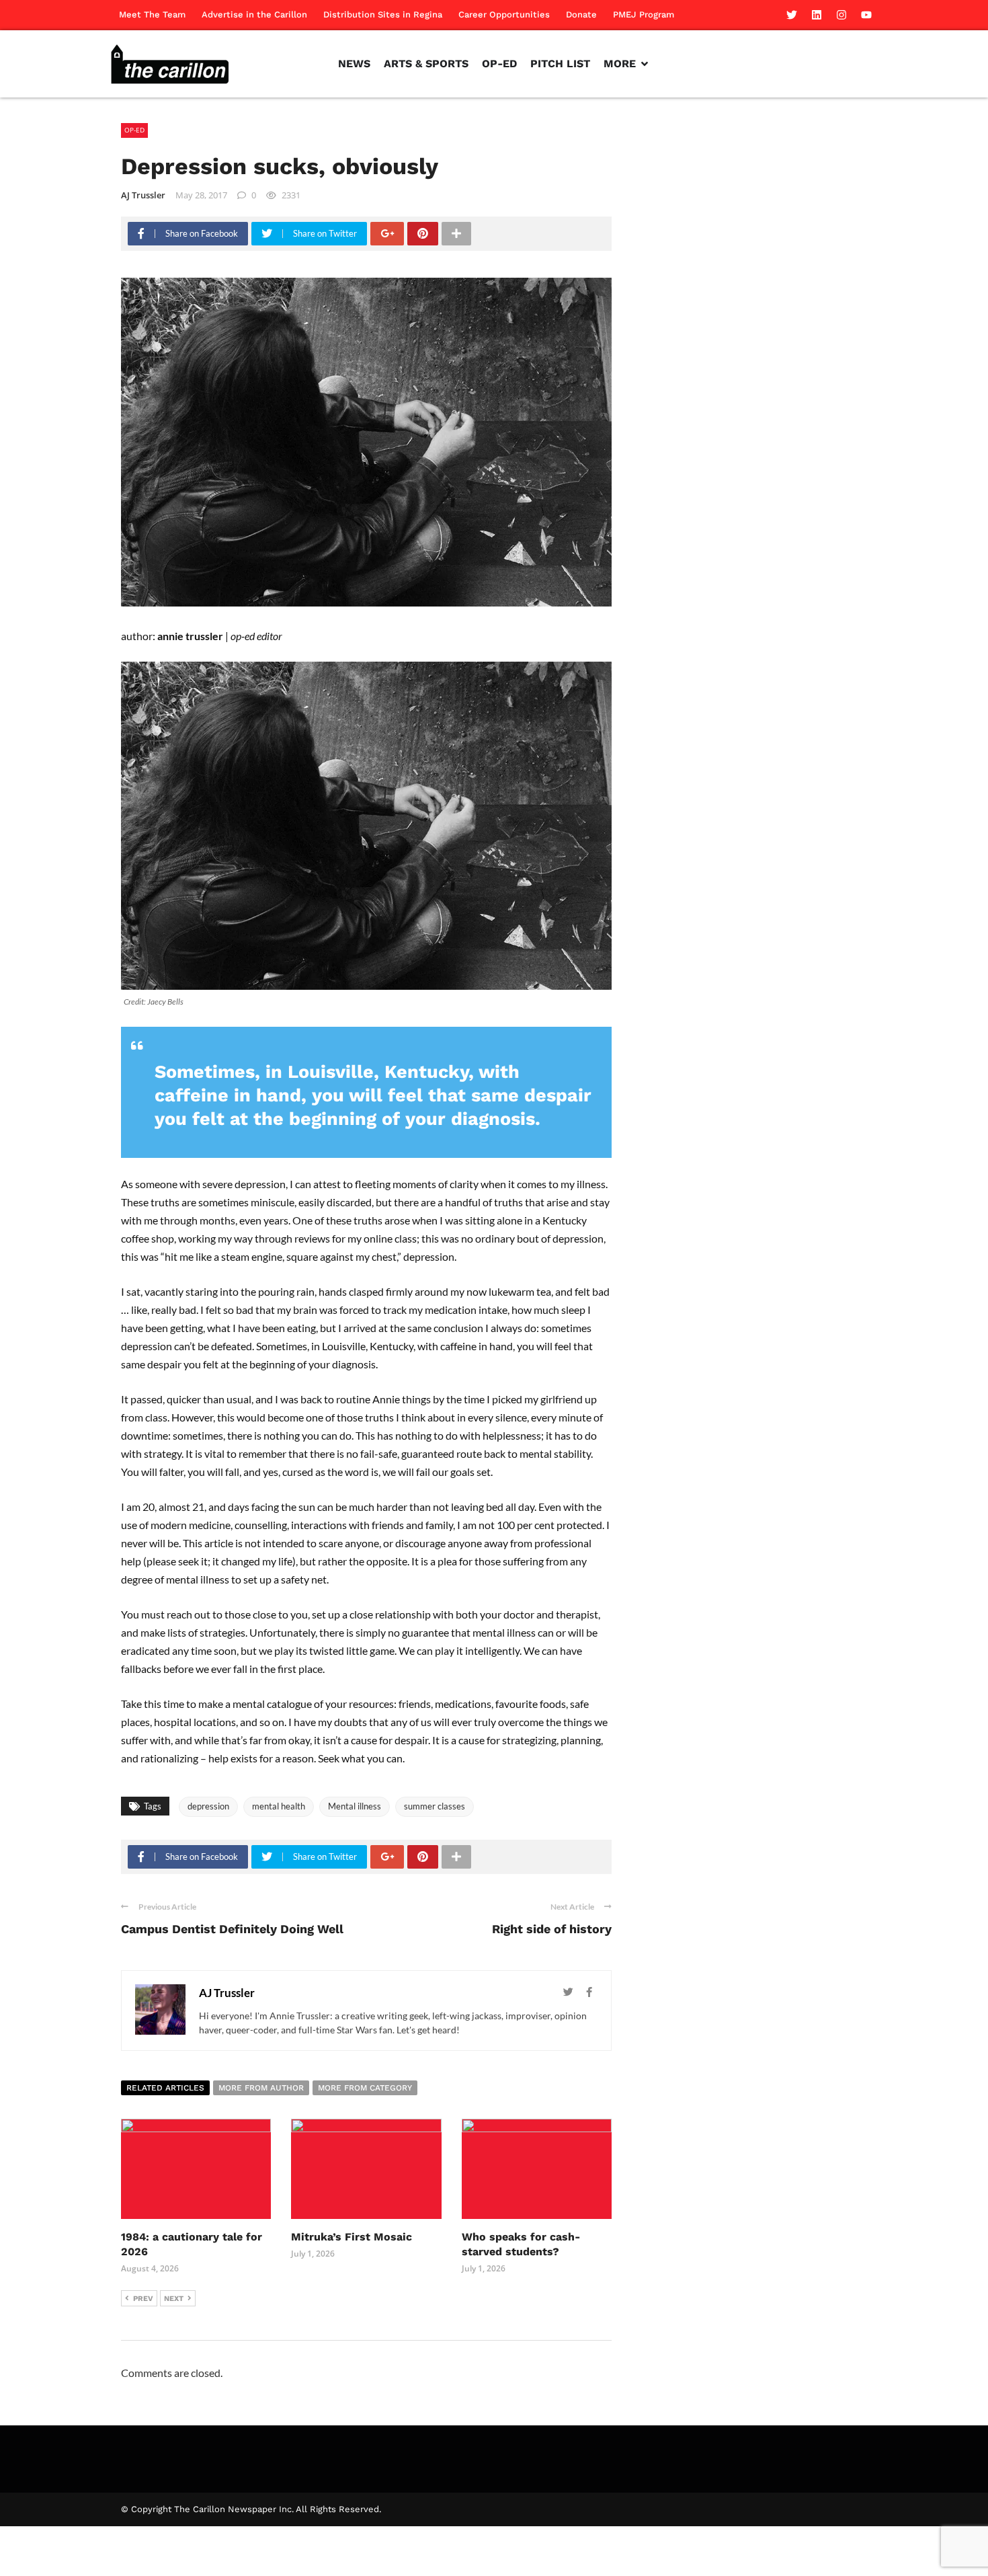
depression (208, 1806)
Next (174, 2299)
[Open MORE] (645, 64)
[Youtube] (866, 15)
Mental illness (355, 1806)
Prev (143, 2299)
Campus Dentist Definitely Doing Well (232, 1929)
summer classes (435, 1806)
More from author (261, 2088)
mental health (279, 1806)
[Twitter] (792, 15)
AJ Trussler (143, 195)
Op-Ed (134, 130)
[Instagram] (841, 15)
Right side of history (552, 1929)
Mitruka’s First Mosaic (352, 2237)
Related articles (165, 2088)
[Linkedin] (817, 15)
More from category (365, 2088)
